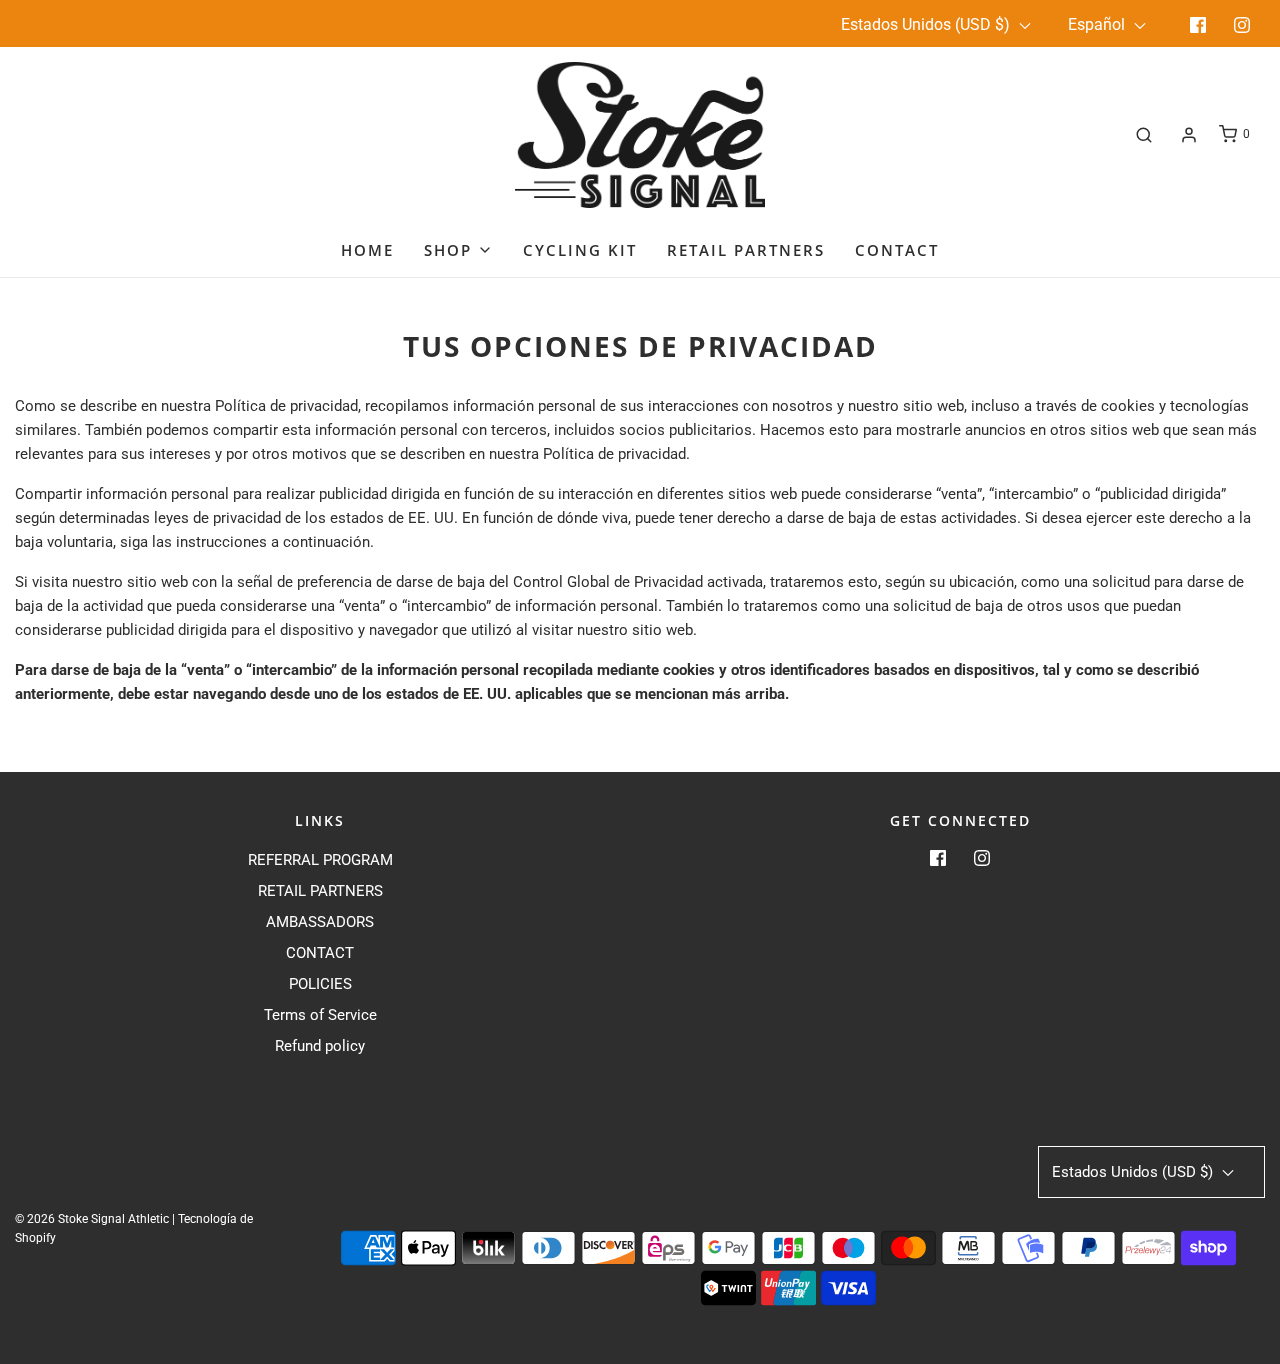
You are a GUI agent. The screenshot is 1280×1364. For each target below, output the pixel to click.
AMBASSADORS (320, 922)
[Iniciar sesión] (1189, 135)
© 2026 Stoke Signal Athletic (92, 1219)
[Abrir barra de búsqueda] (1144, 134)
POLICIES (320, 984)
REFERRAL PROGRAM (320, 860)
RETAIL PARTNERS (320, 891)
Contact (897, 250)
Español (1098, 24)
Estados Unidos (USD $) (927, 24)
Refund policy (320, 1046)
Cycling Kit (580, 250)
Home (367, 250)
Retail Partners (746, 250)
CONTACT (320, 953)
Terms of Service (320, 1015)
